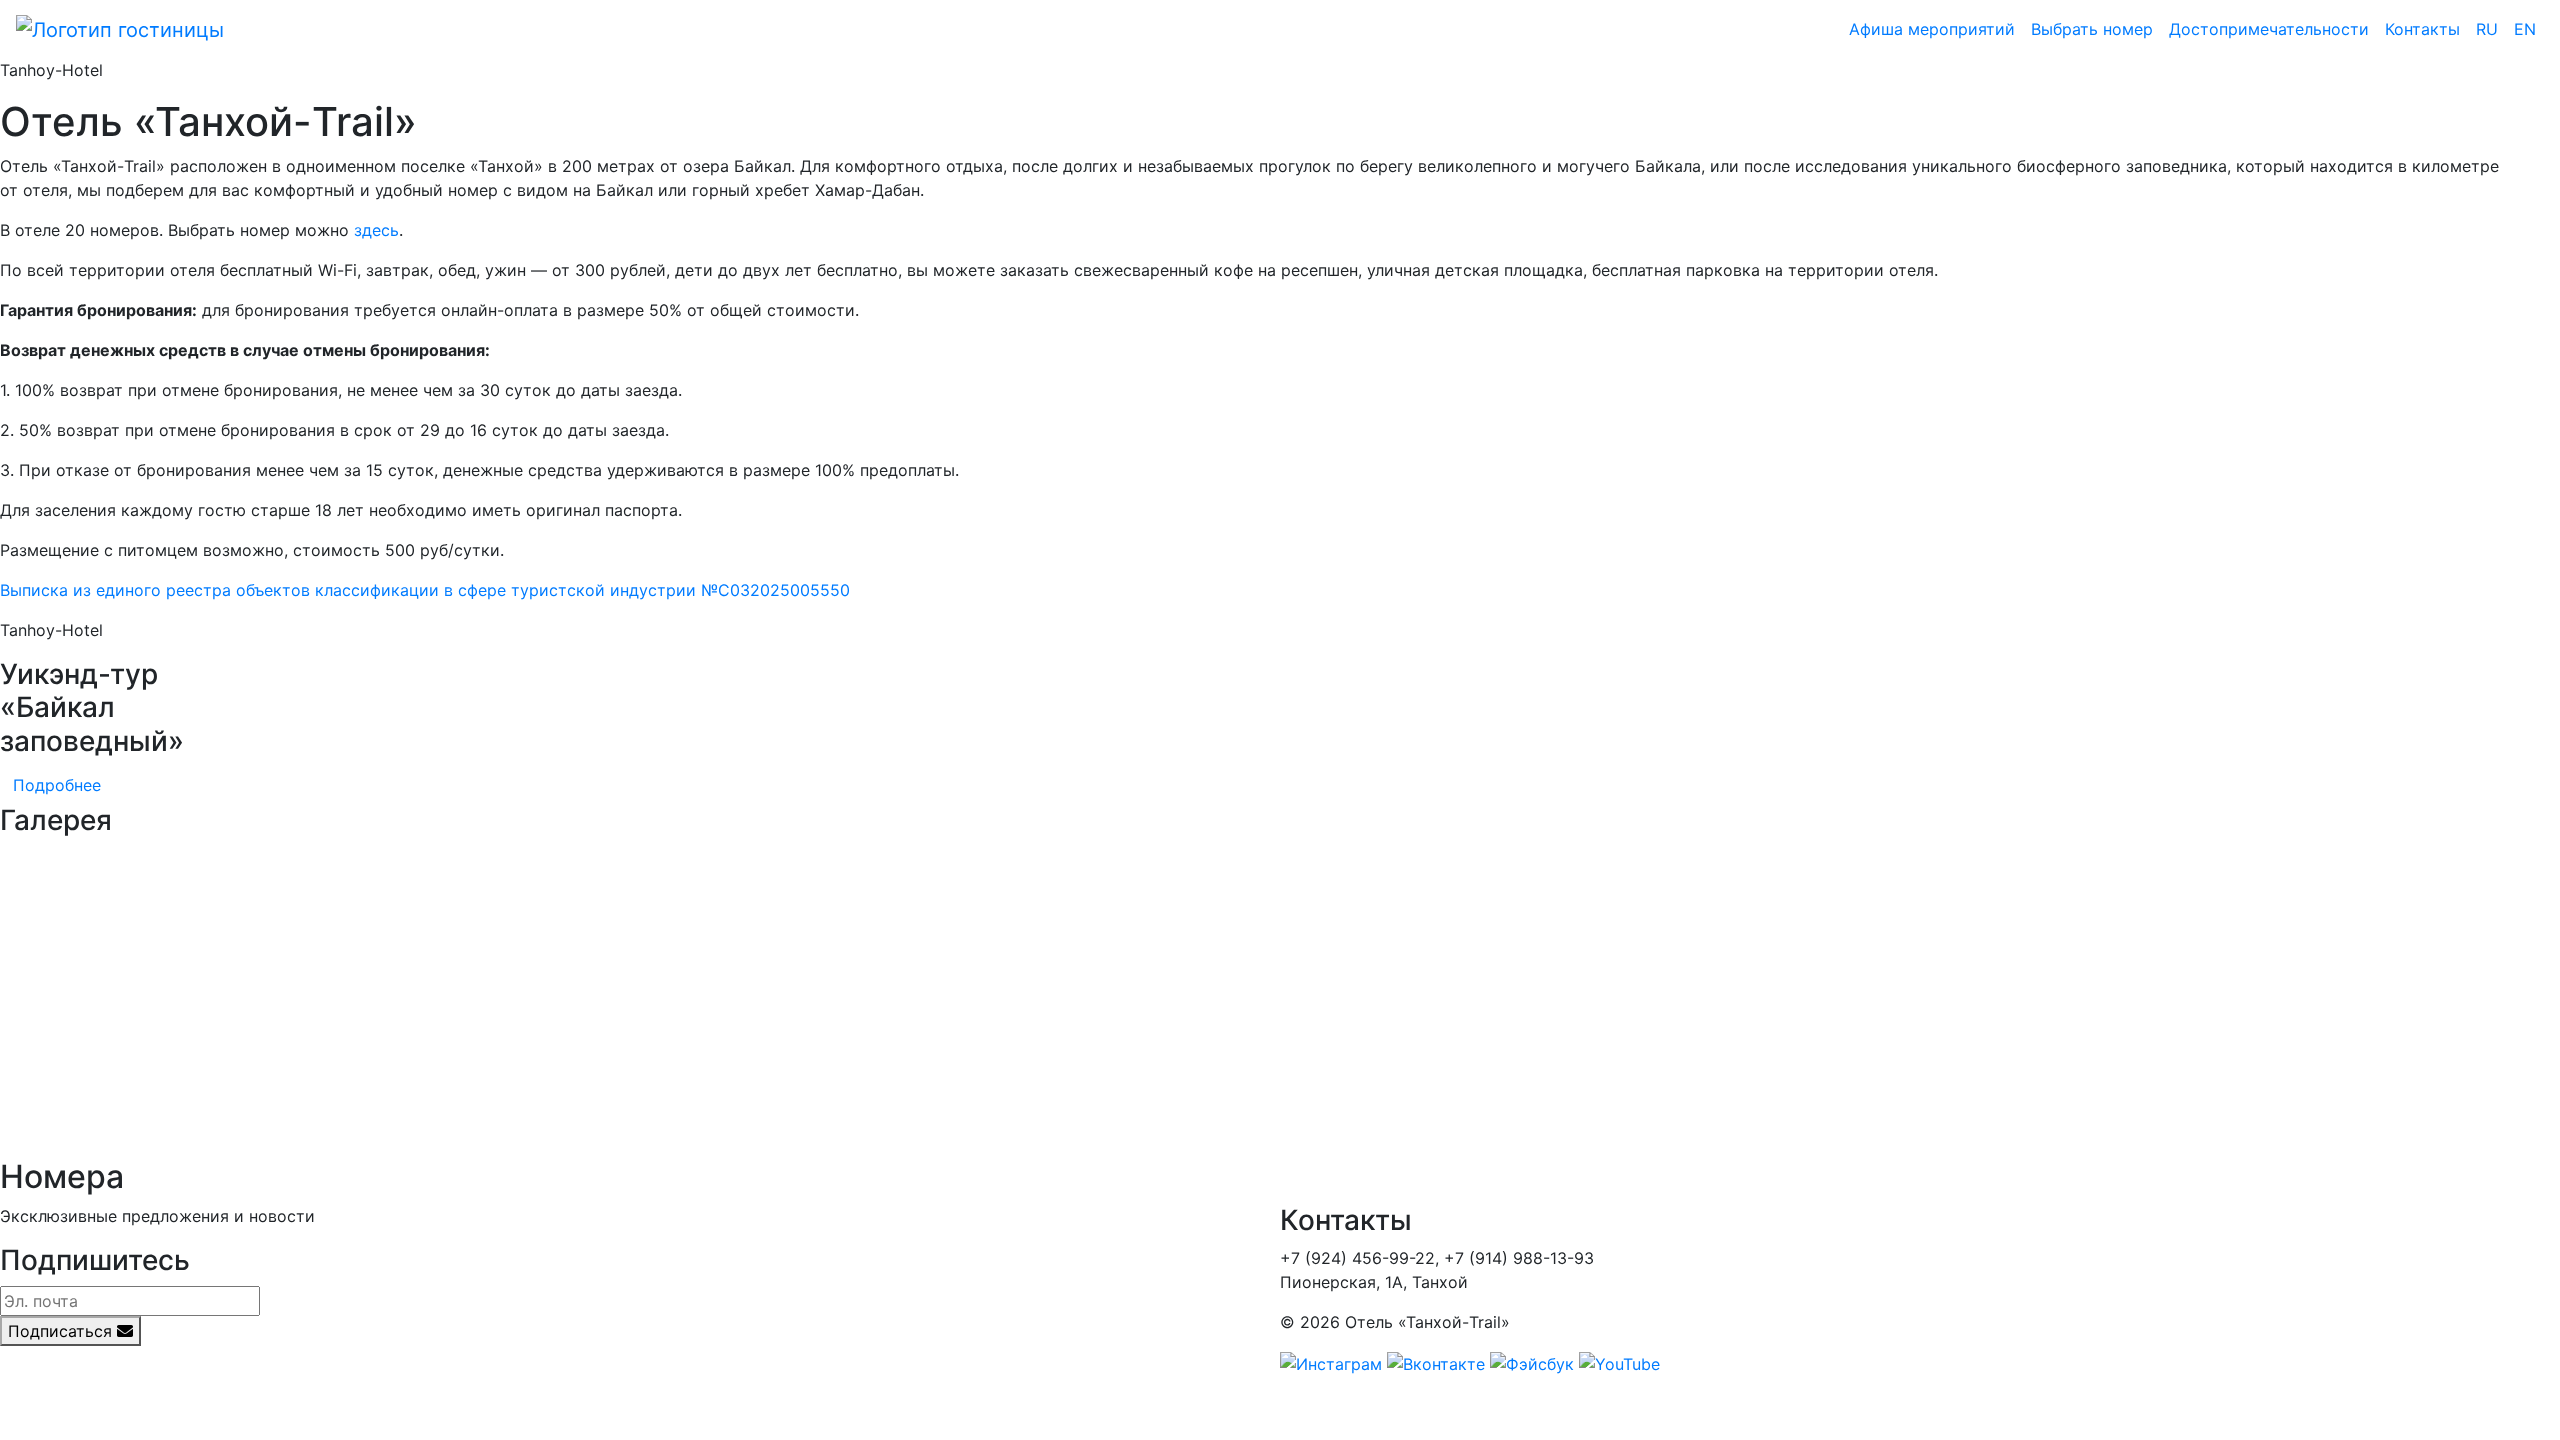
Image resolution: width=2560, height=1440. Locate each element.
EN (2525, 29)
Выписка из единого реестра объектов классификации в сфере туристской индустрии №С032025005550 (425, 590)
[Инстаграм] (1331, 1362)
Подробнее (57, 785)
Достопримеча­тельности (2269, 29)
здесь (376, 230)
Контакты (2422, 29)
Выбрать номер (2092, 29)
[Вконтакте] (1436, 1362)
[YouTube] (1619, 1362)
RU (2487, 29)
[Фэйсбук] (1532, 1362)
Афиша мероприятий (1932, 29)
